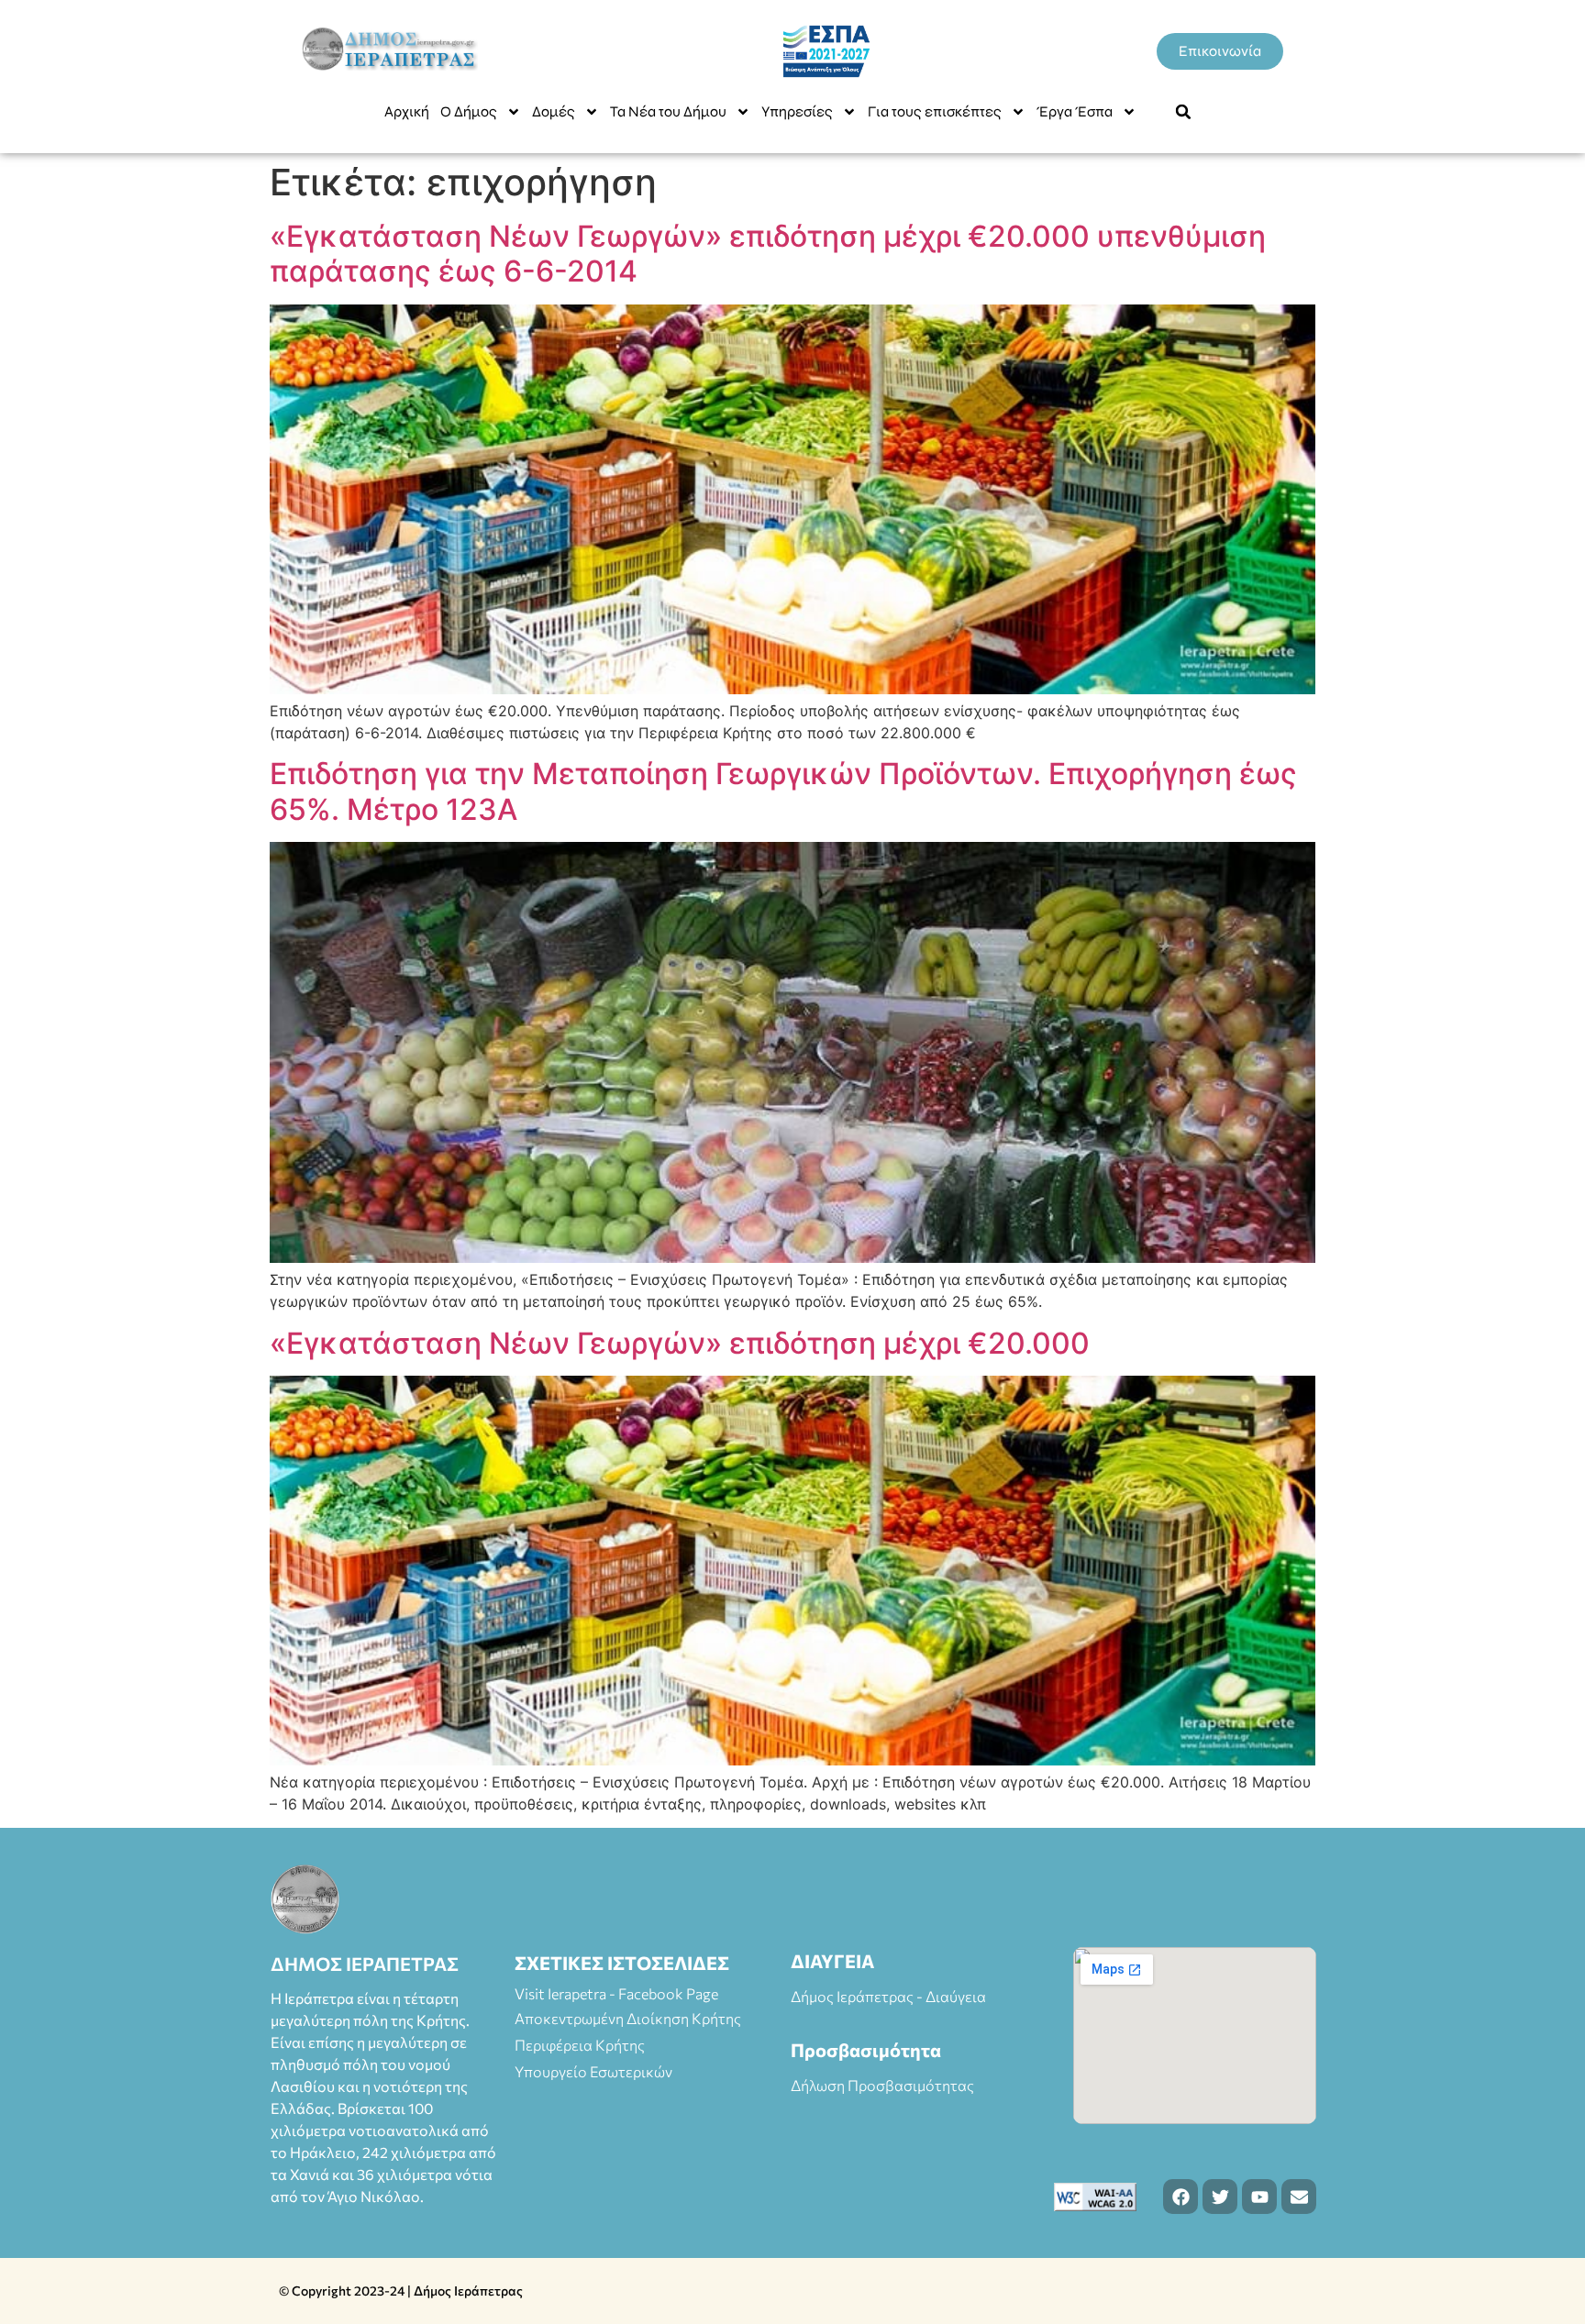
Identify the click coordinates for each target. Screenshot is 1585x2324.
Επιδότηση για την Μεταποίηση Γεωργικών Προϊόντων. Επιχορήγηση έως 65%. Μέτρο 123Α (783, 791)
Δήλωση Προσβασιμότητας (882, 2085)
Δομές (554, 111)
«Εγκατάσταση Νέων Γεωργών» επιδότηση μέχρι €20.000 (680, 1343)
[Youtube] (1259, 2197)
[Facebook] (1180, 2197)
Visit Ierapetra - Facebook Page (616, 1993)
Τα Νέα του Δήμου (668, 111)
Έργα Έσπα (1075, 111)
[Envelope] (1299, 2197)
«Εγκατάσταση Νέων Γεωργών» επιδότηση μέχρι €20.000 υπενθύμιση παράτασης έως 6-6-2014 (768, 254)
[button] (1183, 112)
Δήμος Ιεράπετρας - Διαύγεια (888, 1996)
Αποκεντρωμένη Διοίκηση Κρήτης (628, 2018)
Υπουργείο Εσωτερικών (593, 2071)
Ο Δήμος (469, 111)
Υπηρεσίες (797, 111)
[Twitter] (1220, 2197)
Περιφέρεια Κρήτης (580, 2045)
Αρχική (407, 111)
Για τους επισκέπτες (935, 111)
